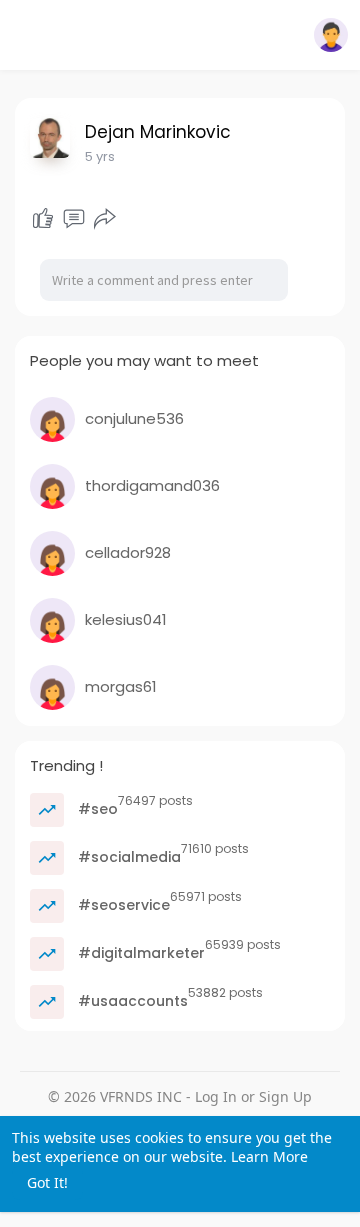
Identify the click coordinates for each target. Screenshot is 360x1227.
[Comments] (74, 219)
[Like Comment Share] (73, 219)
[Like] (43, 219)
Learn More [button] (269, 1156)
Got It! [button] (47, 1182)
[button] (331, 35)
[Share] (105, 219)
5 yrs (100, 156)
